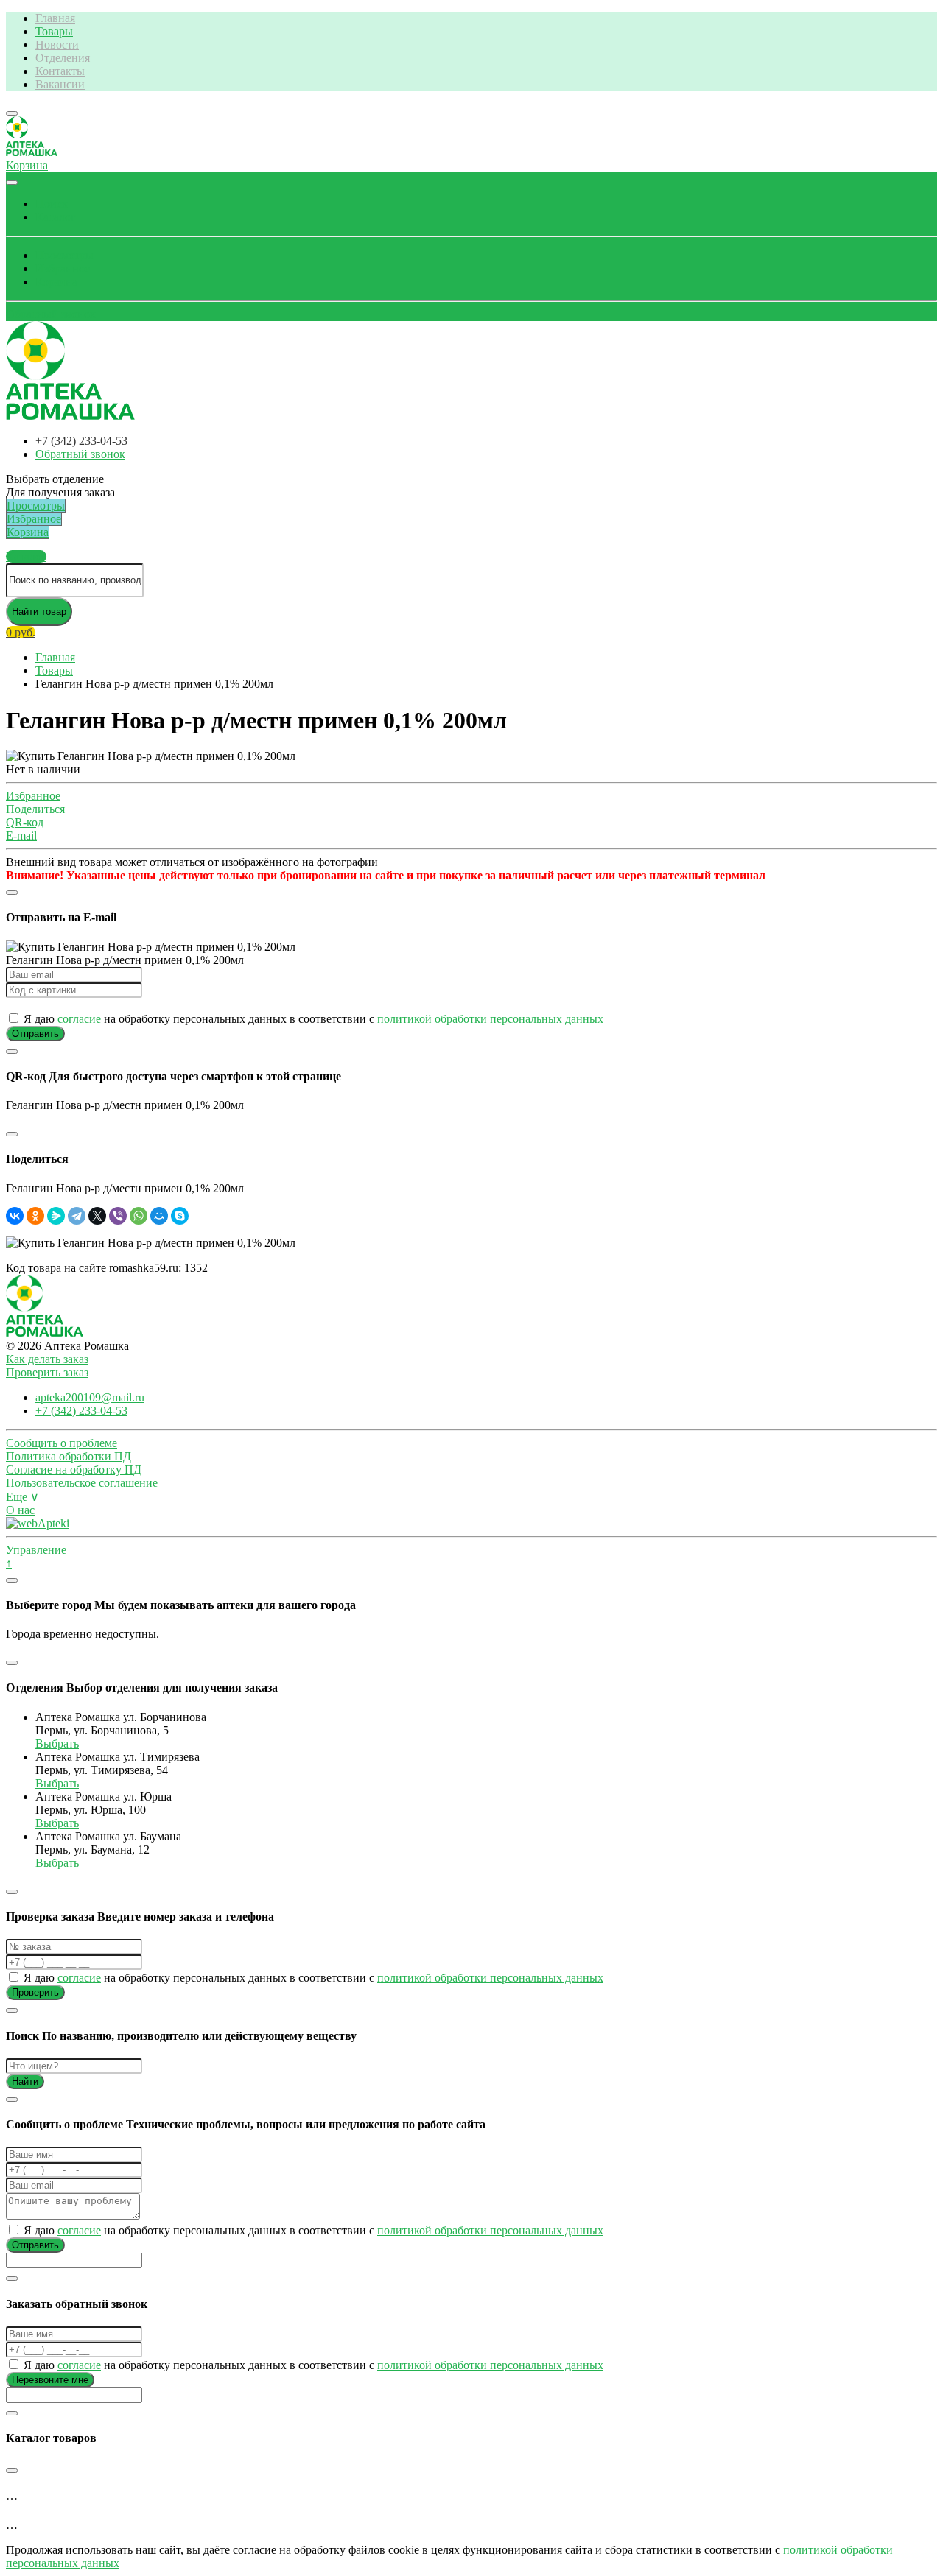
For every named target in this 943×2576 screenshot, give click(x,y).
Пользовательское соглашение (82, 1483)
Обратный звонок (51, 314)
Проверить (35, 1992)
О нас (20, 1510)
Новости (57, 45)
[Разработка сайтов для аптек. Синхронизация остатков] (38, 1523)
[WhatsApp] (139, 1216)
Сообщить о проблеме (62, 1443)
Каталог (56, 217)
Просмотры (64, 255)
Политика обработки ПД (69, 1456)
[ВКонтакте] (15, 1216)
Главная (55, 18)
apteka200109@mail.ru (90, 1397)
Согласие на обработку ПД (74, 1470)
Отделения (63, 58)
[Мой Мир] (159, 1216)
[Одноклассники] (35, 1216)
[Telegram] (77, 1216)
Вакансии (60, 84)
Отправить (35, 1034)
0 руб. (21, 632)
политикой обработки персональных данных (490, 1019)
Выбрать (57, 1743)
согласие (79, 1019)
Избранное (63, 268)
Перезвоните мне (50, 2380)
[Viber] (118, 1216)
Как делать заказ (47, 1359)
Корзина (56, 282)
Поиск (52, 204)
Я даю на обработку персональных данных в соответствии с (312, 1019)
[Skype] (180, 1216)
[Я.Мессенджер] (56, 1216)
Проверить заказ (47, 1372)
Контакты (60, 71)
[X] (97, 1216)
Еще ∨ (22, 1497)
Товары (54, 31)
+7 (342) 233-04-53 (81, 441)
